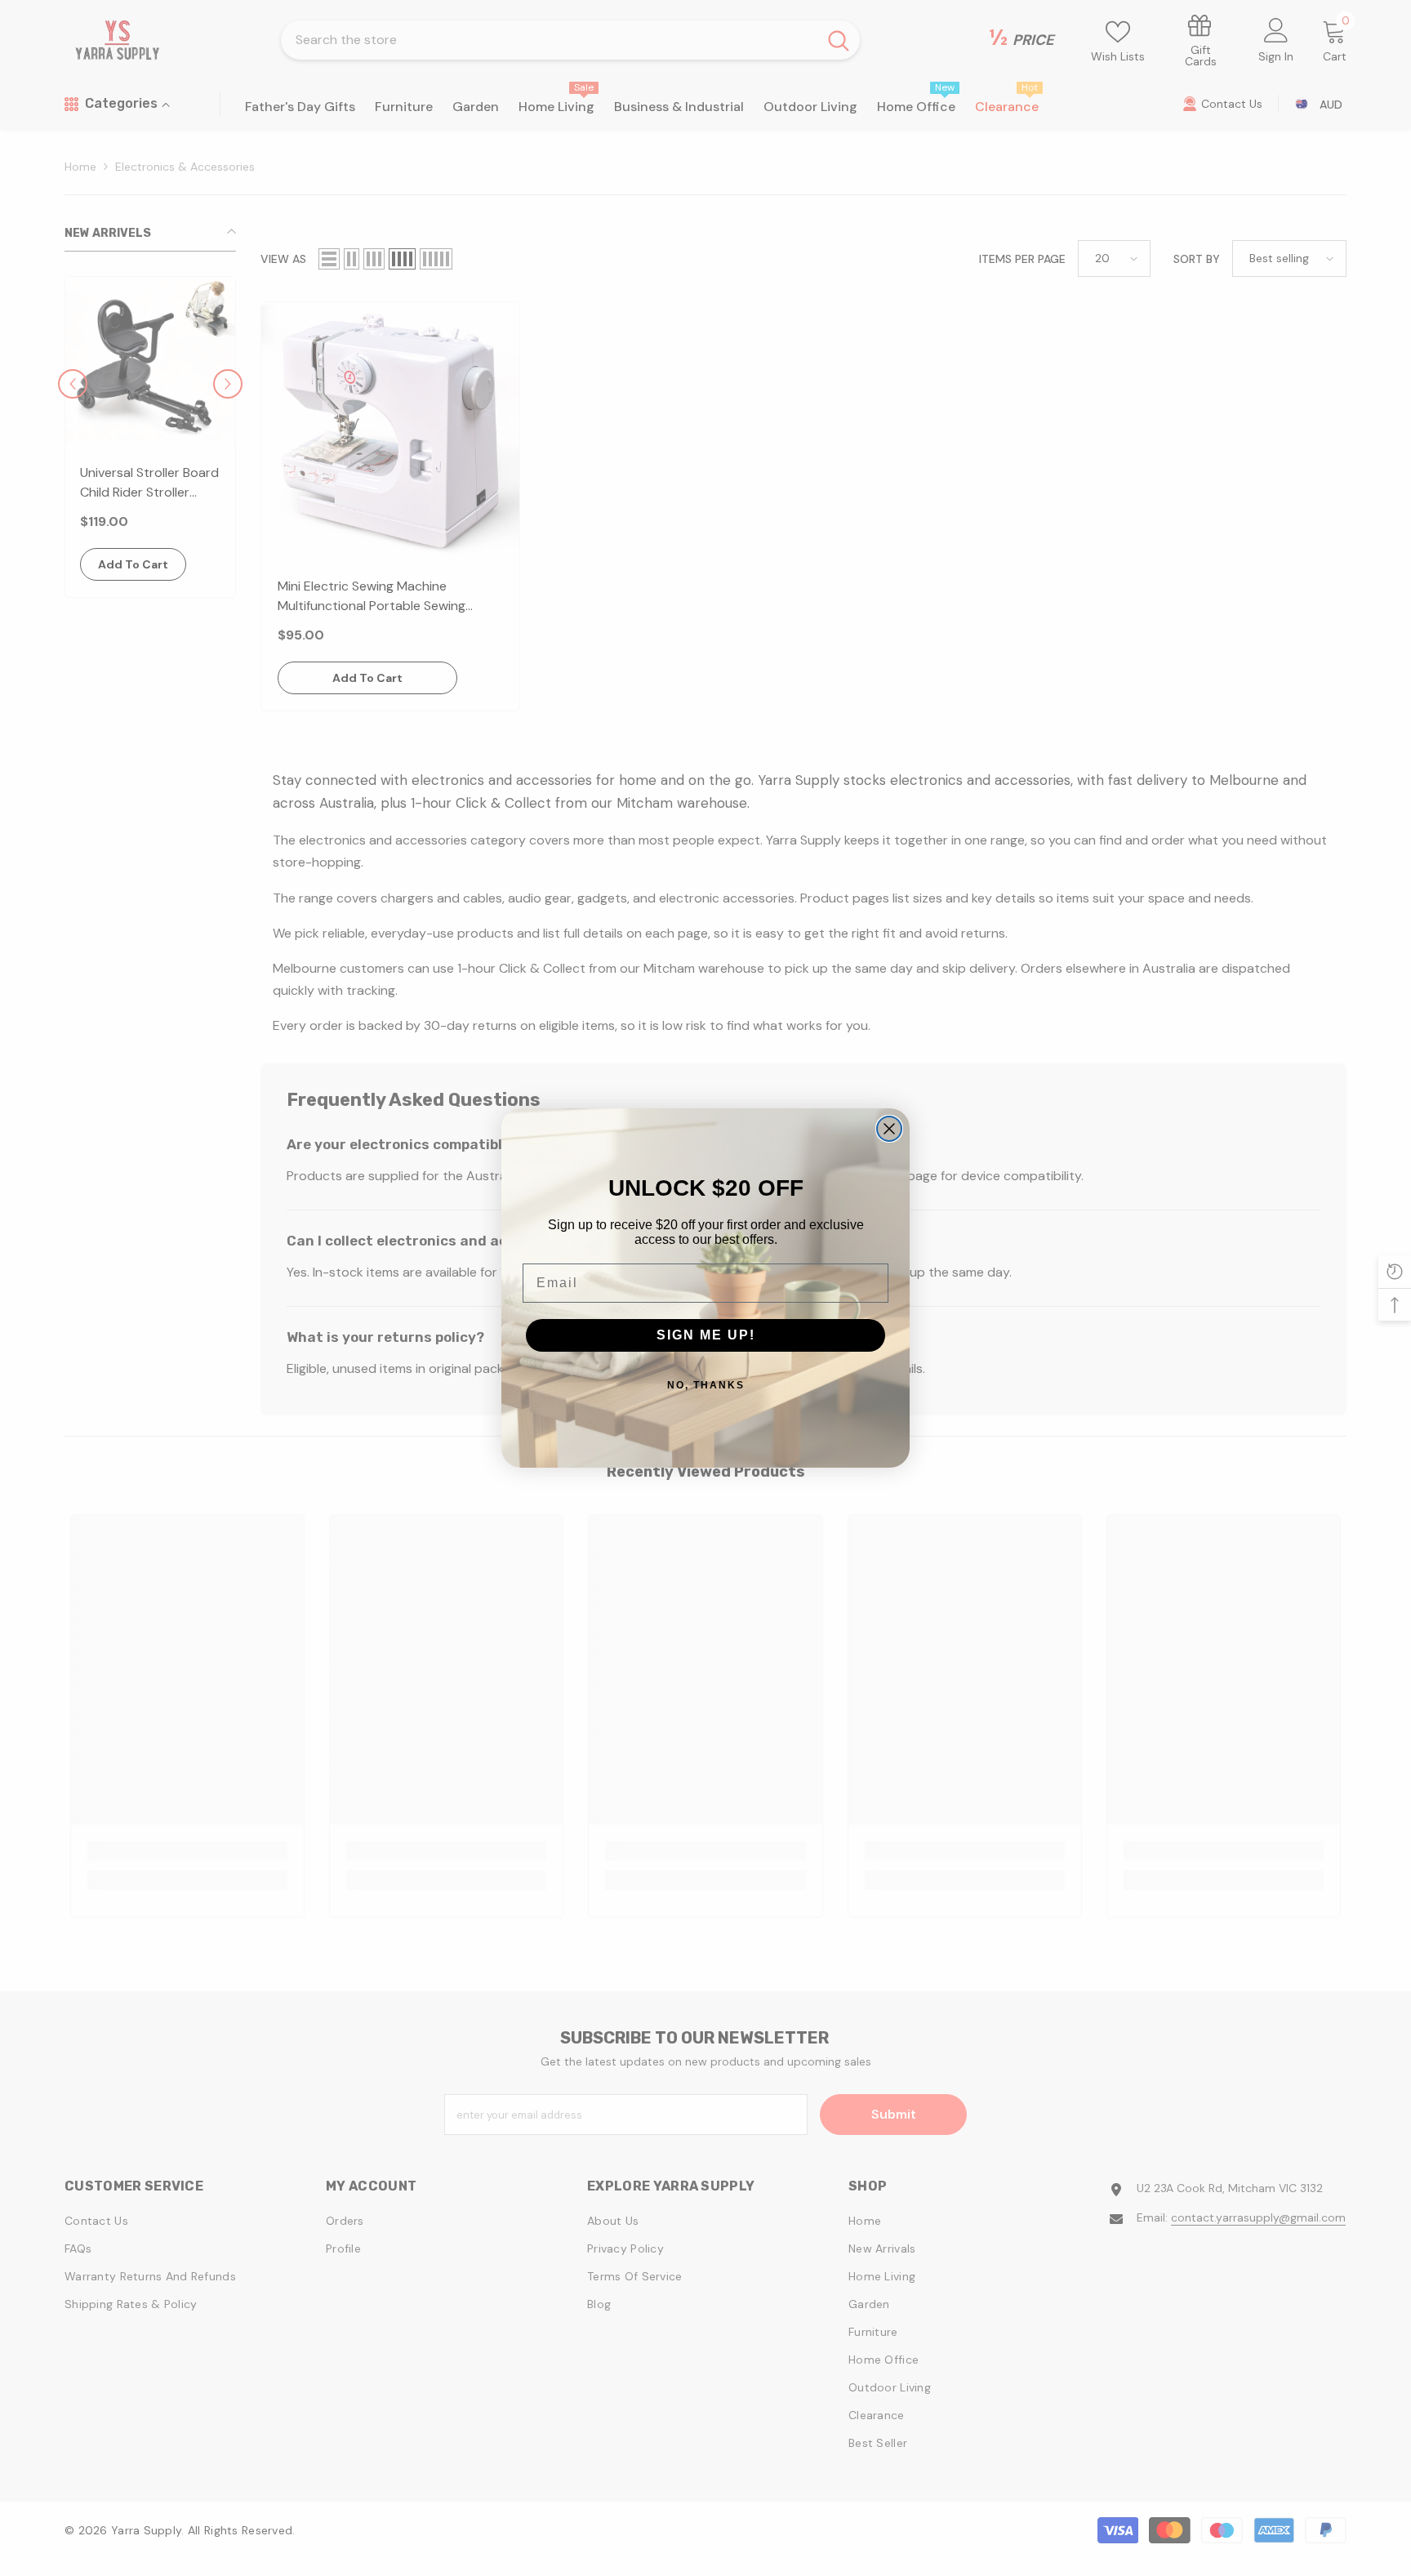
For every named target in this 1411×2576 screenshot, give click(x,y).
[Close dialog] (889, 1129)
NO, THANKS (706, 1385)
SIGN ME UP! (706, 1335)
